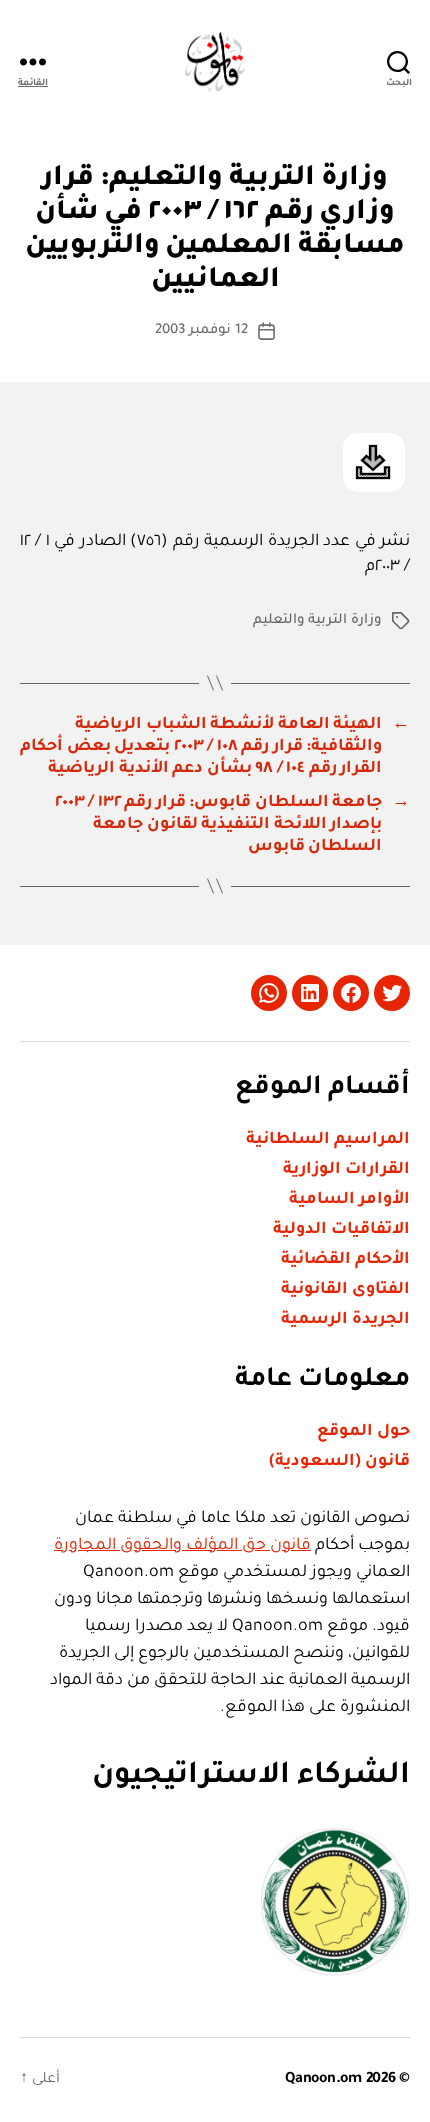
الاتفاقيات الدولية (341, 1230)
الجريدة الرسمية (345, 1320)
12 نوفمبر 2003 (201, 330)
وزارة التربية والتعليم (318, 620)
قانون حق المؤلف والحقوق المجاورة (182, 1546)
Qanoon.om (323, 2080)
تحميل (374, 462)
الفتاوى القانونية (345, 1290)
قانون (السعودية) (339, 1462)
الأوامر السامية (349, 1200)
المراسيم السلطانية (328, 1140)
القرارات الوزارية (346, 1170)
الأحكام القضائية (345, 1260)
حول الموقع (363, 1432)
